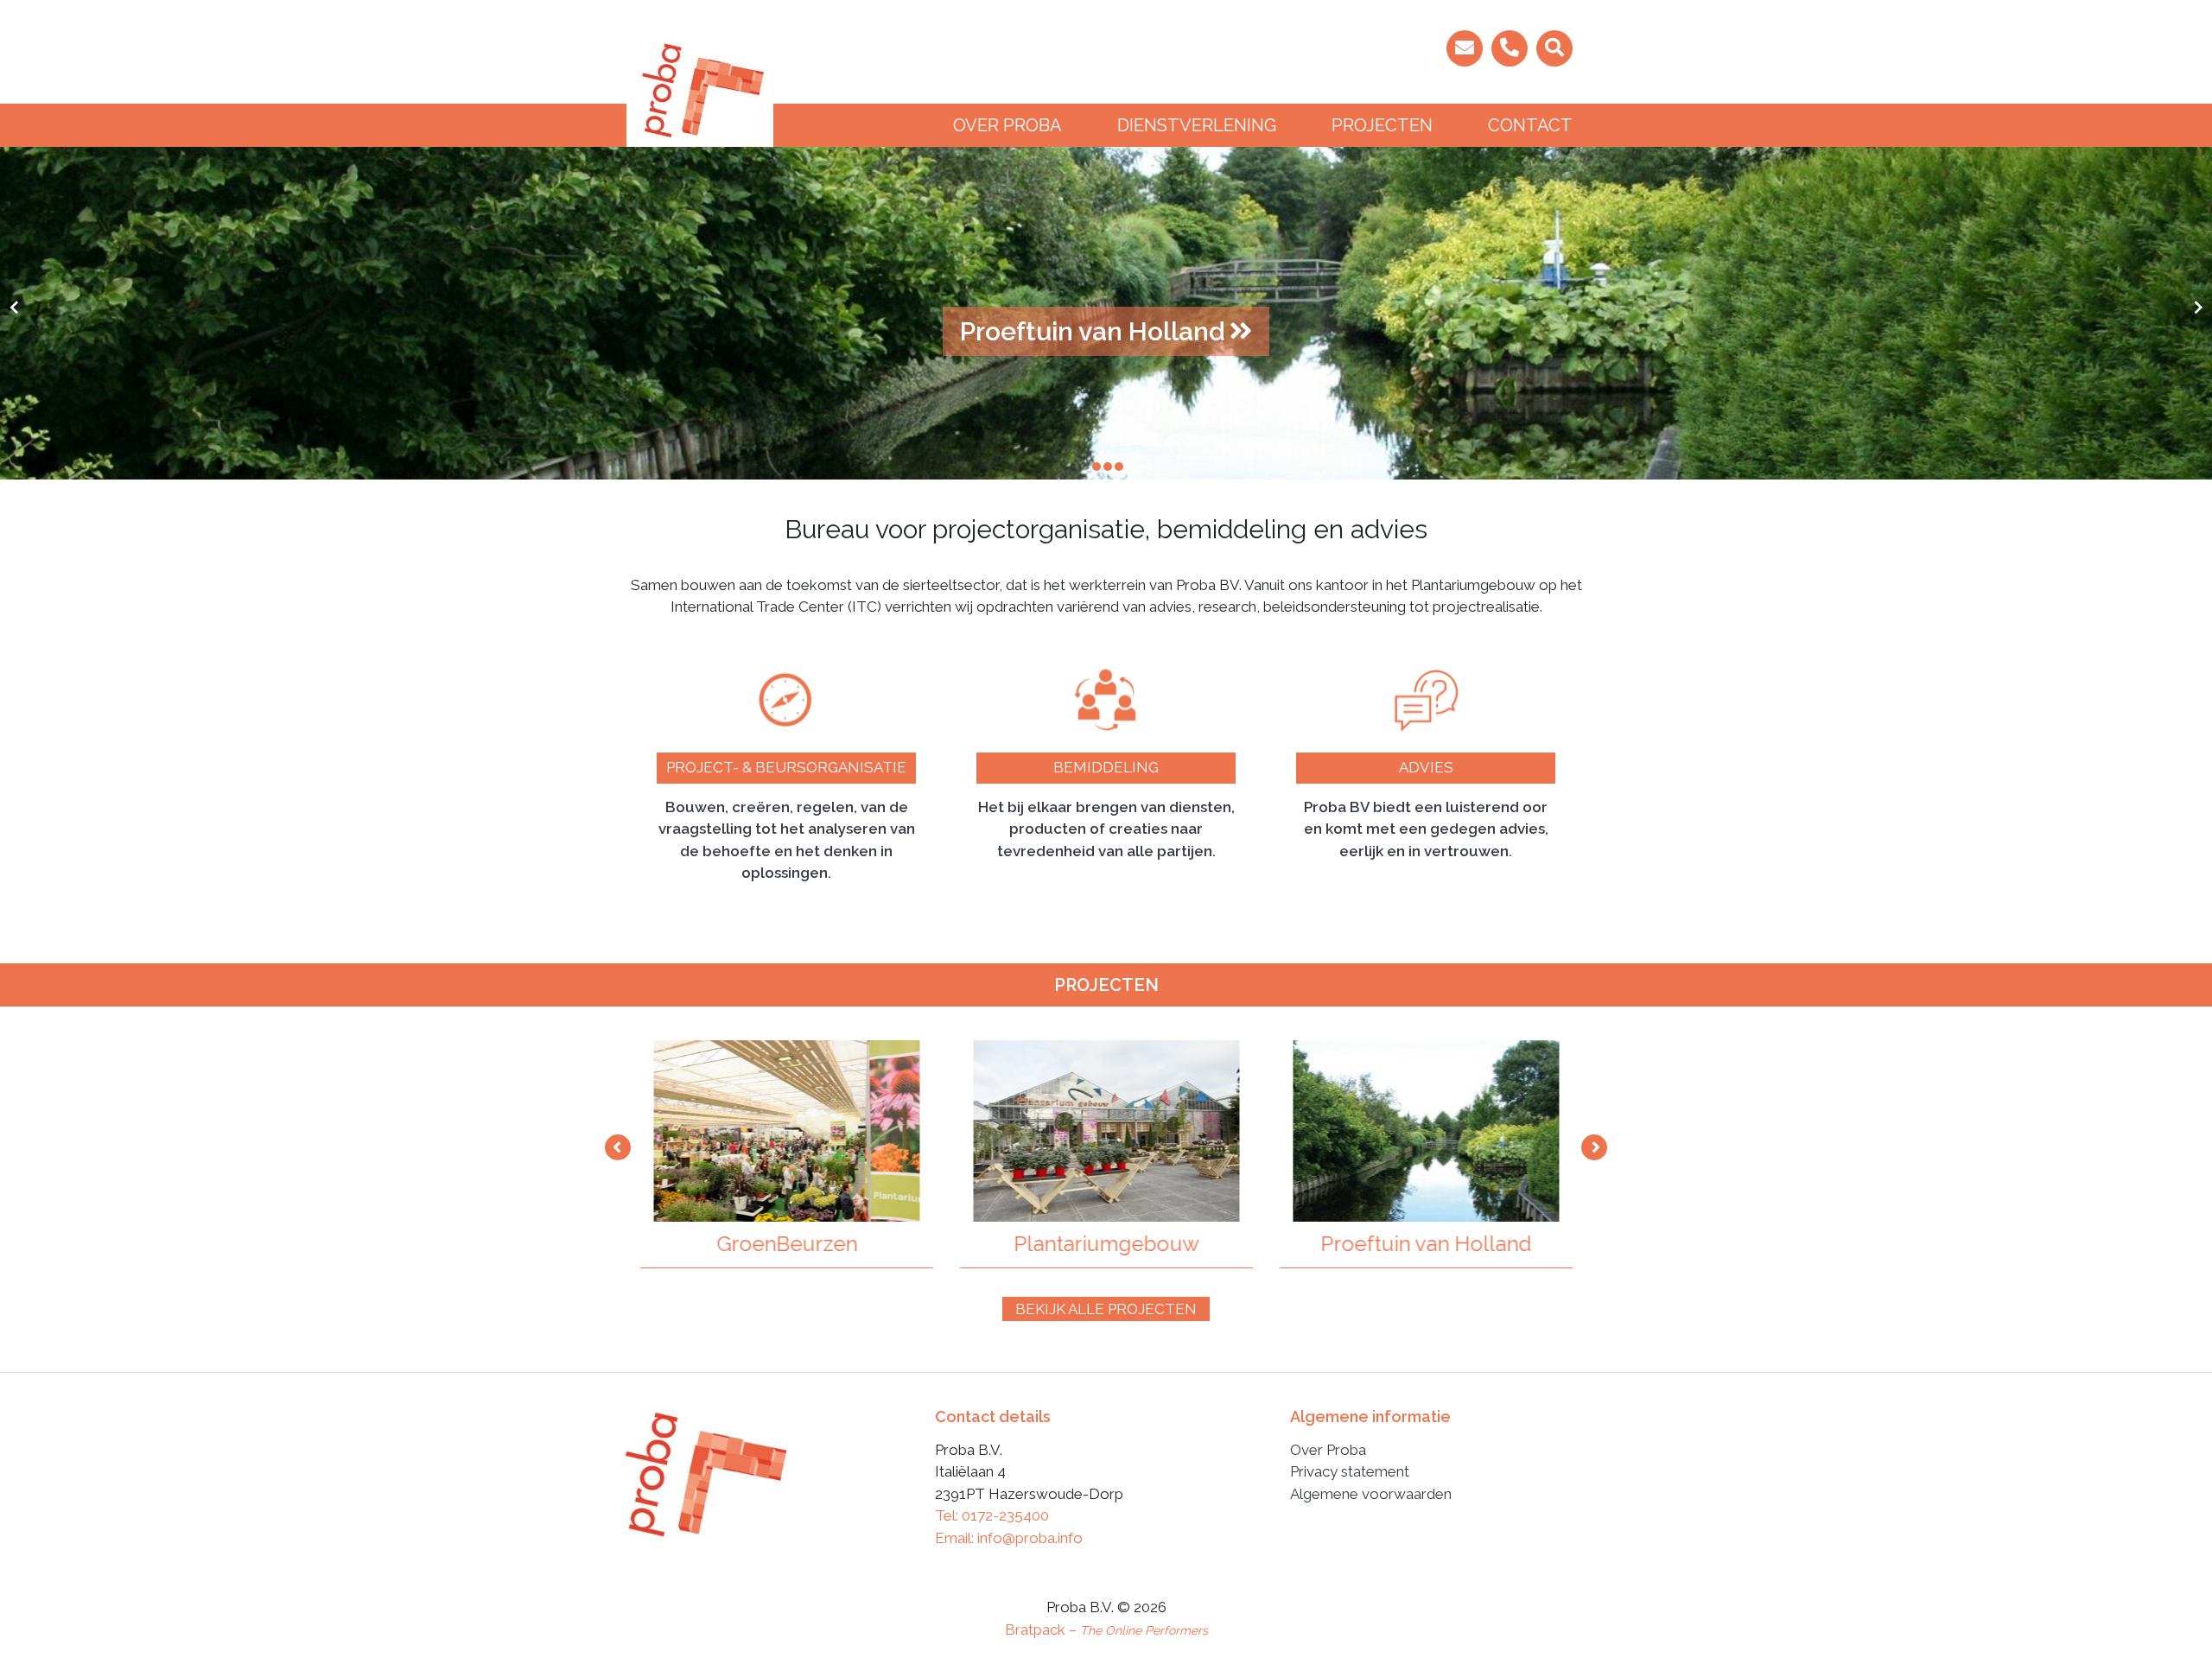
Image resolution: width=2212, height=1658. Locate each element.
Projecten (1382, 125)
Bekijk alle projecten (1106, 1309)
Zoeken (1331, 49)
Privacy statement (1350, 1471)
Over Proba (1007, 125)
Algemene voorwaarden (1371, 1494)
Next (1594, 1147)
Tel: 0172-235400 (992, 1515)
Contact (1530, 125)
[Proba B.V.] (700, 92)
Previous (618, 1147)
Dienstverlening (1197, 125)
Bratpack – (1106, 1629)
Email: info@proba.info (1009, 1538)
